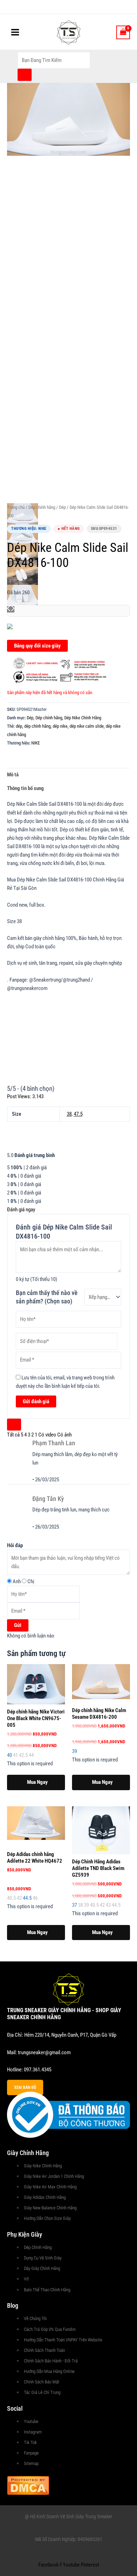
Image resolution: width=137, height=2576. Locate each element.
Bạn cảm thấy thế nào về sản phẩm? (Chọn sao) (47, 1297)
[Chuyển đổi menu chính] (15, 32)
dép (19, 726)
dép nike (60, 726)
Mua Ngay (37, 1782)
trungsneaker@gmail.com (44, 2052)
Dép (62, 507)
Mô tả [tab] (13, 775)
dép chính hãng (37, 726)
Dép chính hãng (42, 507)
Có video (47, 1435)
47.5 (78, 1114)
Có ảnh (64, 1435)
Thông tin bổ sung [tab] (25, 788)
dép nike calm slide (87, 726)
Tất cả (13, 1435)
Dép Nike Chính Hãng (83, 718)
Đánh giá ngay (21, 1210)
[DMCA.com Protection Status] (28, 2485)
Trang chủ (16, 507)
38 (69, 1114)
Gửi (18, 1625)
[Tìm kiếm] (25, 75)
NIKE (35, 743)
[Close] (14, 1425)
